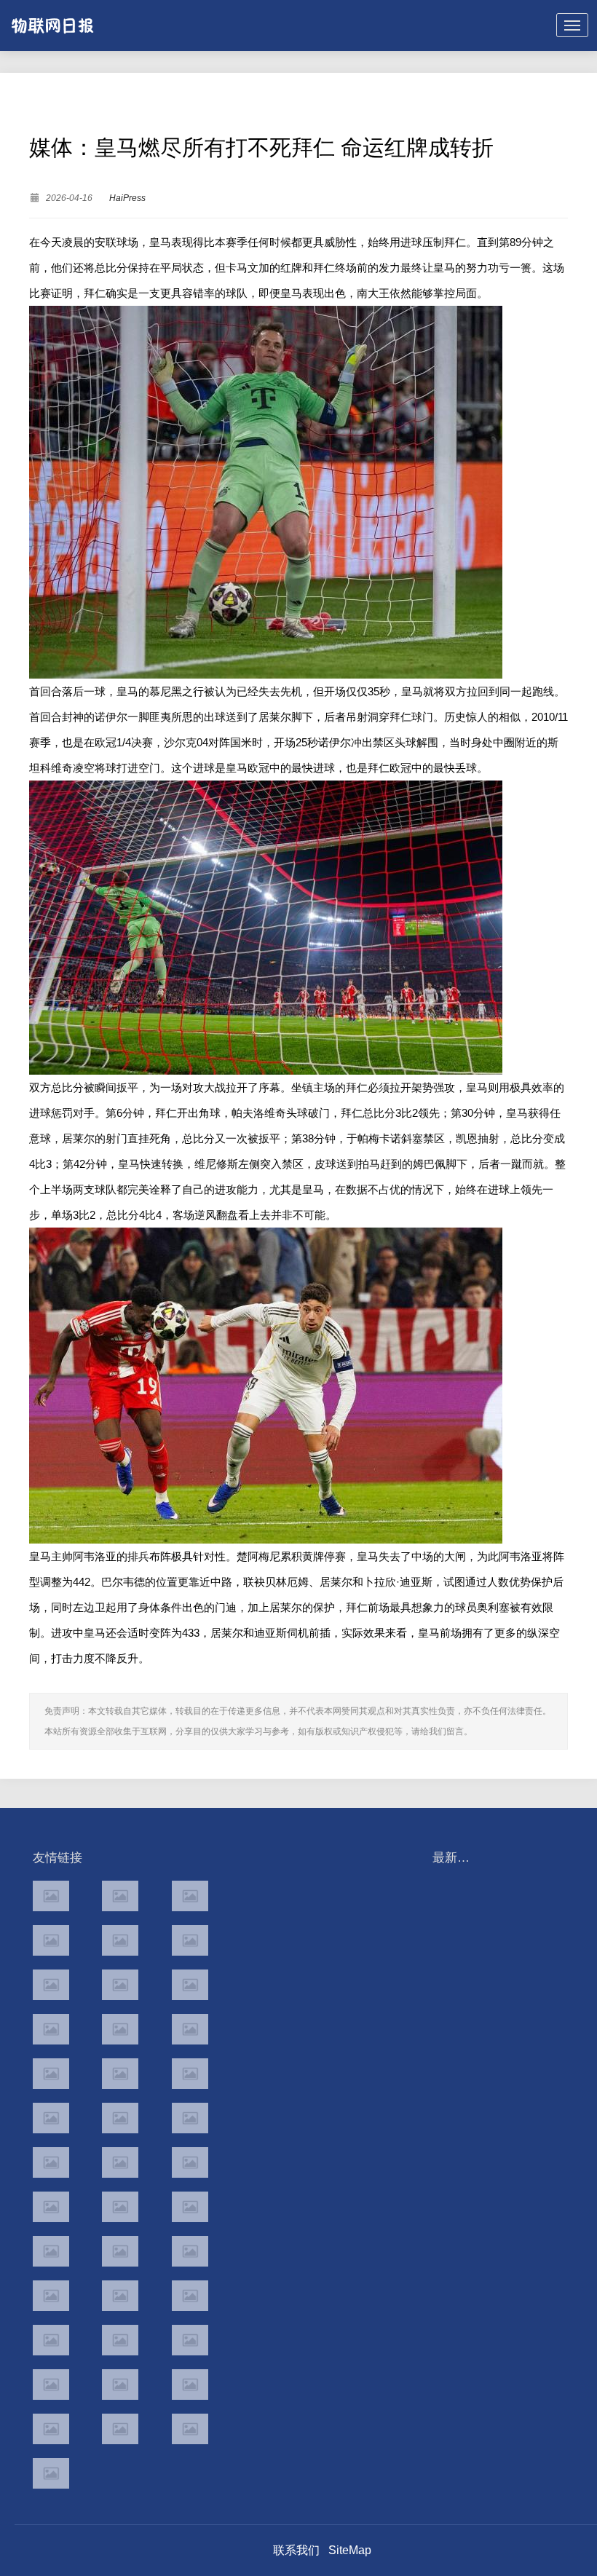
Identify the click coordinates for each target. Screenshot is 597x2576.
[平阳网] (190, 2340)
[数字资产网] (120, 1896)
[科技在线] (51, 1940)
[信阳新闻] (190, 2207)
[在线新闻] (51, 1985)
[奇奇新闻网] (51, 2207)
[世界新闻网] (120, 2029)
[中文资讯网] (51, 1896)
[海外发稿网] (190, 2429)
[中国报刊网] (51, 2340)
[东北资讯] (120, 2340)
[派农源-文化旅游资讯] (120, 1985)
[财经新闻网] (190, 1985)
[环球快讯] (51, 2029)
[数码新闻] (190, 2118)
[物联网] (190, 2385)
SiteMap (350, 2550)
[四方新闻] (190, 2074)
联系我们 (296, 2550)
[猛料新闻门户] (51, 2118)
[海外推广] (51, 2473)
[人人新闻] (51, 2162)
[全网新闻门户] (190, 2029)
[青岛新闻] (190, 2251)
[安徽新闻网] (120, 2118)
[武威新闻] (51, 2251)
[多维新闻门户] (51, 2385)
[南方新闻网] (120, 2074)
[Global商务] (120, 2296)
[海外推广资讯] (120, 2429)
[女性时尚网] (190, 1940)
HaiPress (127, 198)
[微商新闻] (51, 2296)
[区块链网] (190, 1896)
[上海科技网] (120, 2207)
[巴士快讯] (190, 2296)
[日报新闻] (190, 2162)
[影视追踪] (120, 2251)
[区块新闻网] (120, 2162)
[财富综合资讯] (120, 1940)
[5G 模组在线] (51, 2429)
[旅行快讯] (120, 2385)
